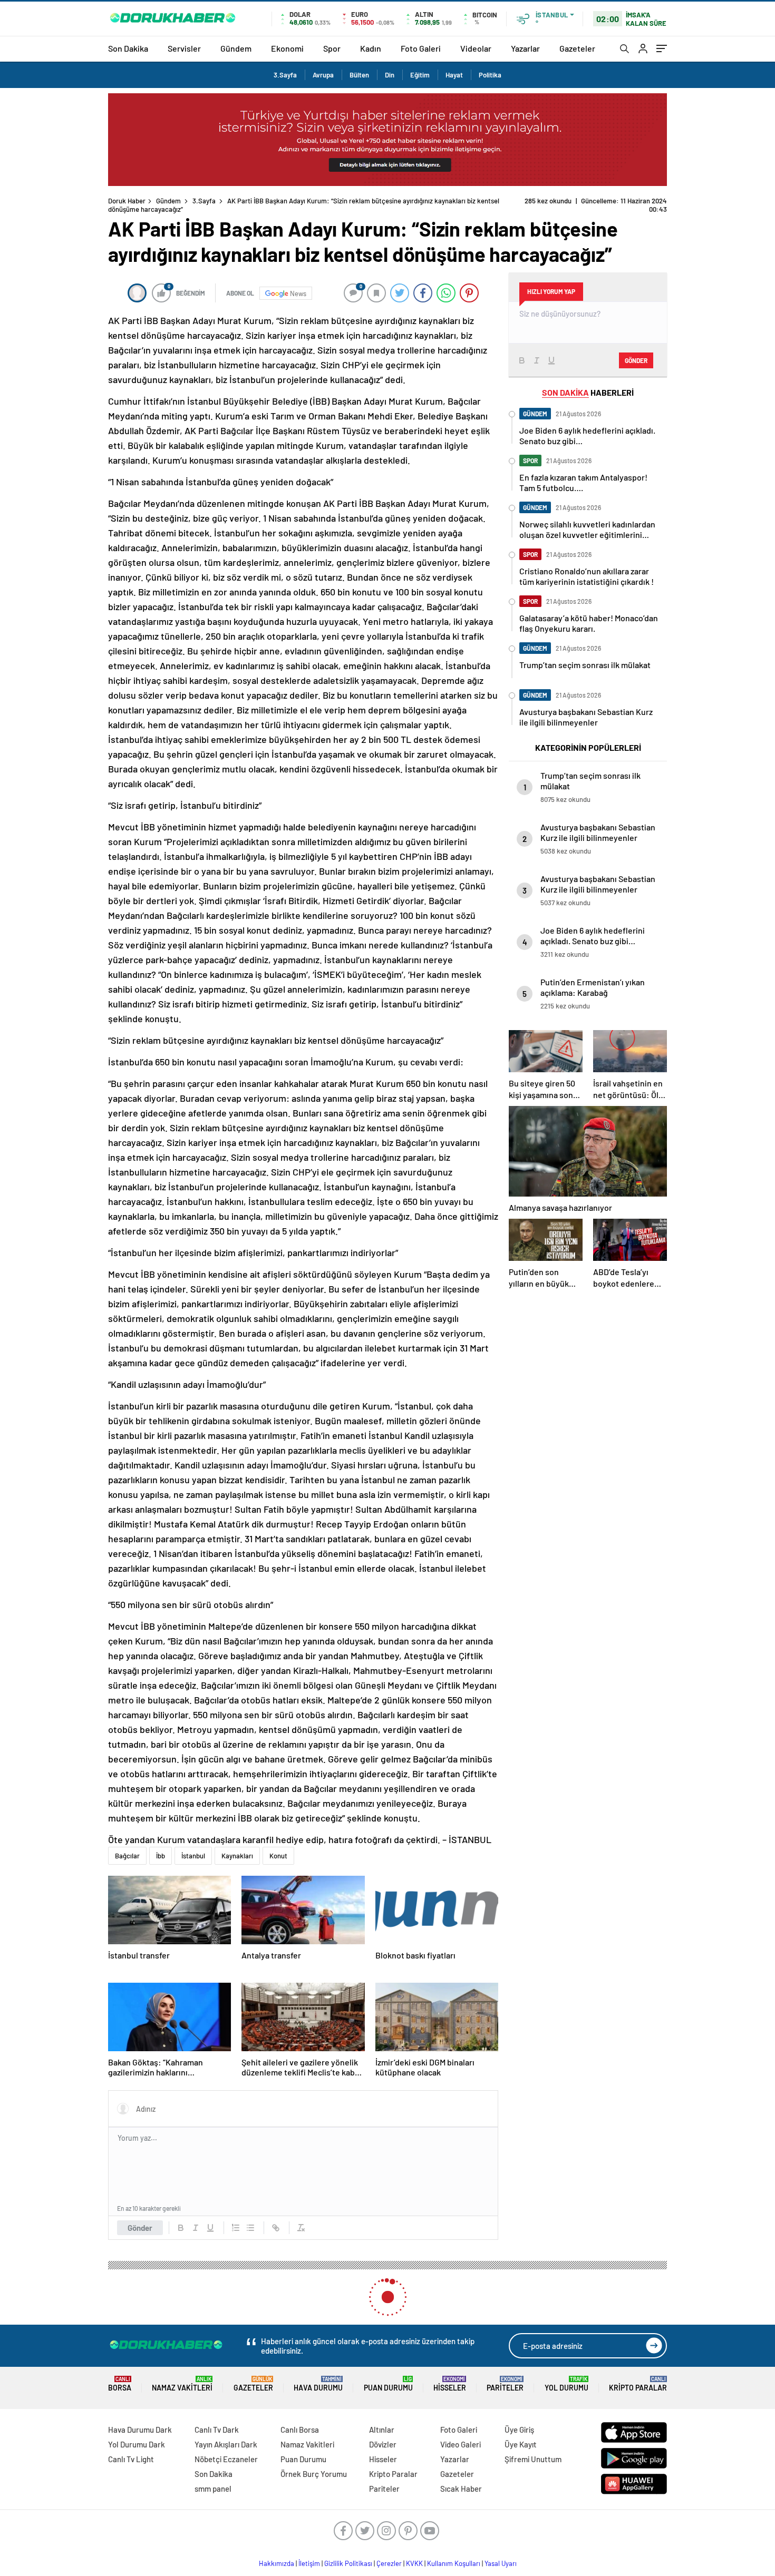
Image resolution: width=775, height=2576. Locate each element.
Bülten (359, 75)
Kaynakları (237, 1847)
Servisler (184, 48)
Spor (332, 48)
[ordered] (236, 2219)
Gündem (236, 48)
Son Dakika (128, 48)
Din (390, 75)
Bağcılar (127, 1847)
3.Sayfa (285, 75)
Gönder (140, 2219)
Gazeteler (577, 48)
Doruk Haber (127, 201)
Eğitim (420, 75)
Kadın (371, 48)
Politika (490, 75)
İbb (161, 1847)
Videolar (476, 48)
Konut (278, 1847)
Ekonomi (287, 48)
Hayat (454, 75)
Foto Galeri (421, 48)
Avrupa (323, 75)
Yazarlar (525, 48)
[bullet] (250, 2219)
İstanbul (193, 1847)
